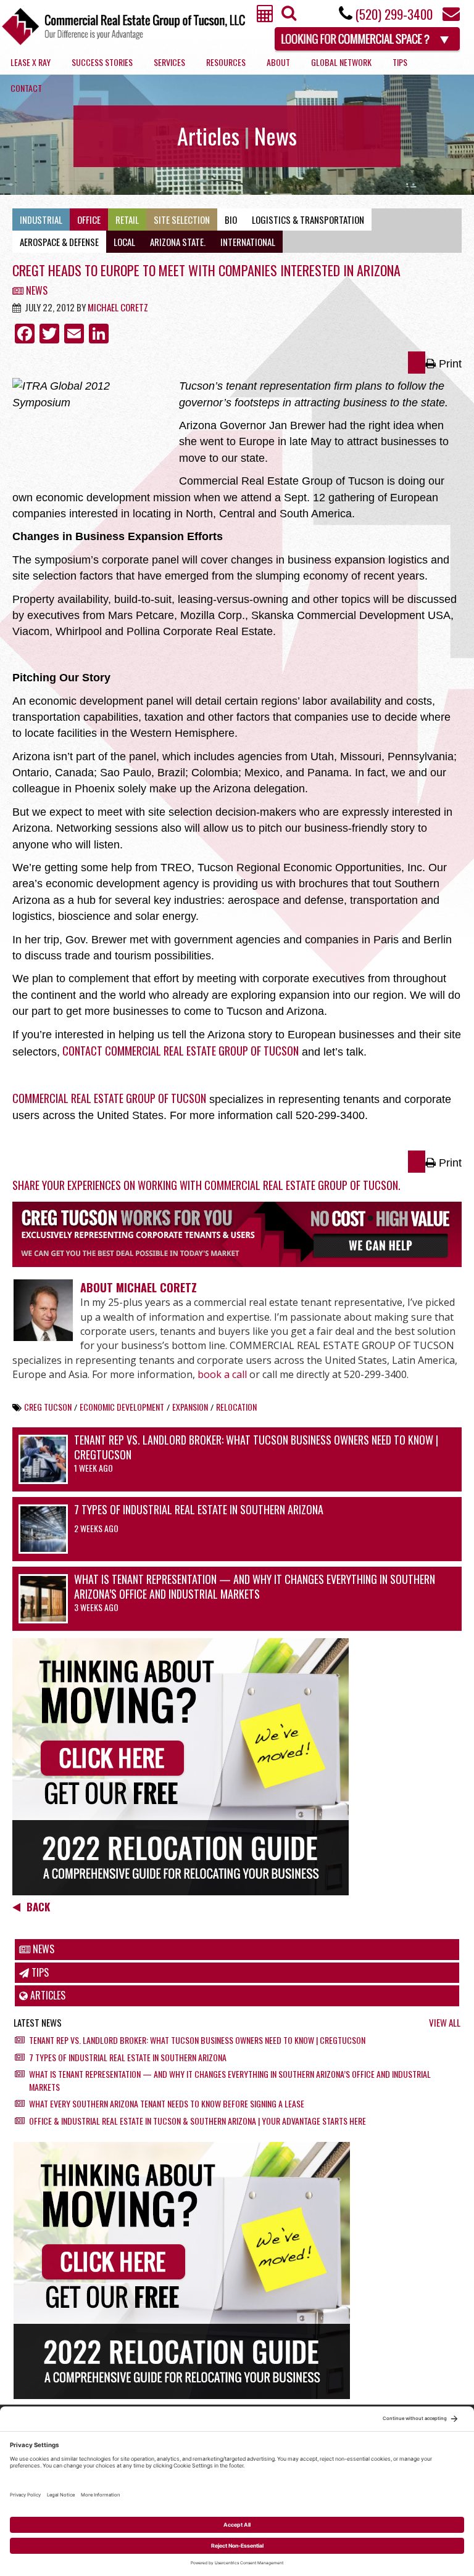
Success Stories (102, 62)
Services (169, 62)
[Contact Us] (451, 17)
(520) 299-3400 (394, 14)
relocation (236, 1407)
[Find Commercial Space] (368, 37)
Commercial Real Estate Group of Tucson (109, 1098)
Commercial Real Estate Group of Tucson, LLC (123, 26)
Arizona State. (178, 242)
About (278, 62)
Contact (26, 88)
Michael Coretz (118, 307)
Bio (231, 219)
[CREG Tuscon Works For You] (237, 1234)
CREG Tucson (48, 1407)
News (35, 290)
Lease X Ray (31, 62)
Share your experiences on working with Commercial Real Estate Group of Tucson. (206, 1185)
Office (89, 219)
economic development (122, 1407)
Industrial (41, 219)
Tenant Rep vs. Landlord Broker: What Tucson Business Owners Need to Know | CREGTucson (256, 1447)
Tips (400, 62)
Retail (127, 219)
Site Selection (182, 219)
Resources (226, 62)
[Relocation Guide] (237, 1767)
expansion (190, 1407)
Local (124, 242)
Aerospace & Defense (59, 242)
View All (445, 2023)
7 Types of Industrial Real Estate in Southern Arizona (199, 1509)
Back (38, 1907)
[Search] (287, 16)
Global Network (341, 62)
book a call (222, 1374)
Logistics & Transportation (308, 219)
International (248, 242)
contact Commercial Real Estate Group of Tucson (179, 1051)
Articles (47, 1995)
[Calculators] (265, 17)
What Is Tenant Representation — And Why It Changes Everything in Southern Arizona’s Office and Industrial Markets (255, 1586)
